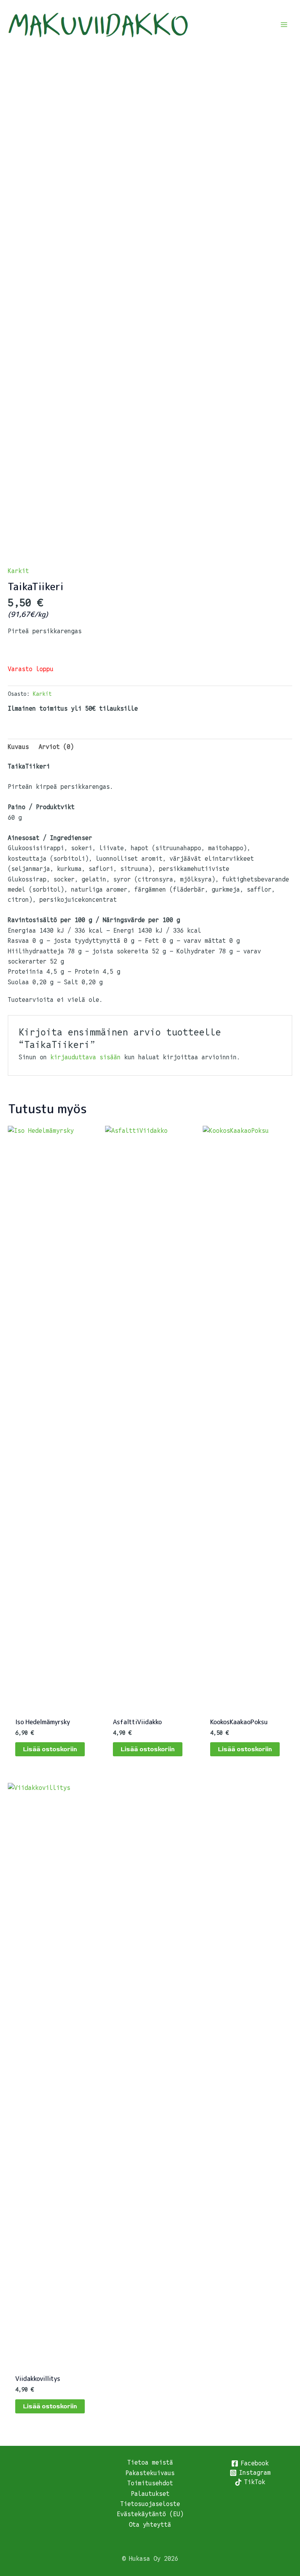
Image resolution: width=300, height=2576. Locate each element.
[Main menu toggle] (284, 25)
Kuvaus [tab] (18, 747)
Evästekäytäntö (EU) (150, 2514)
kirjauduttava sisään (86, 1057)
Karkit (18, 571)
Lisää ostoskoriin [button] (50, 1749)
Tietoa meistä (150, 2462)
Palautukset (150, 2494)
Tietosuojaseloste (150, 2504)
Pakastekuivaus (150, 2473)
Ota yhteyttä (150, 2525)
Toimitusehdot (150, 2483)
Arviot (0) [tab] (56, 747)
